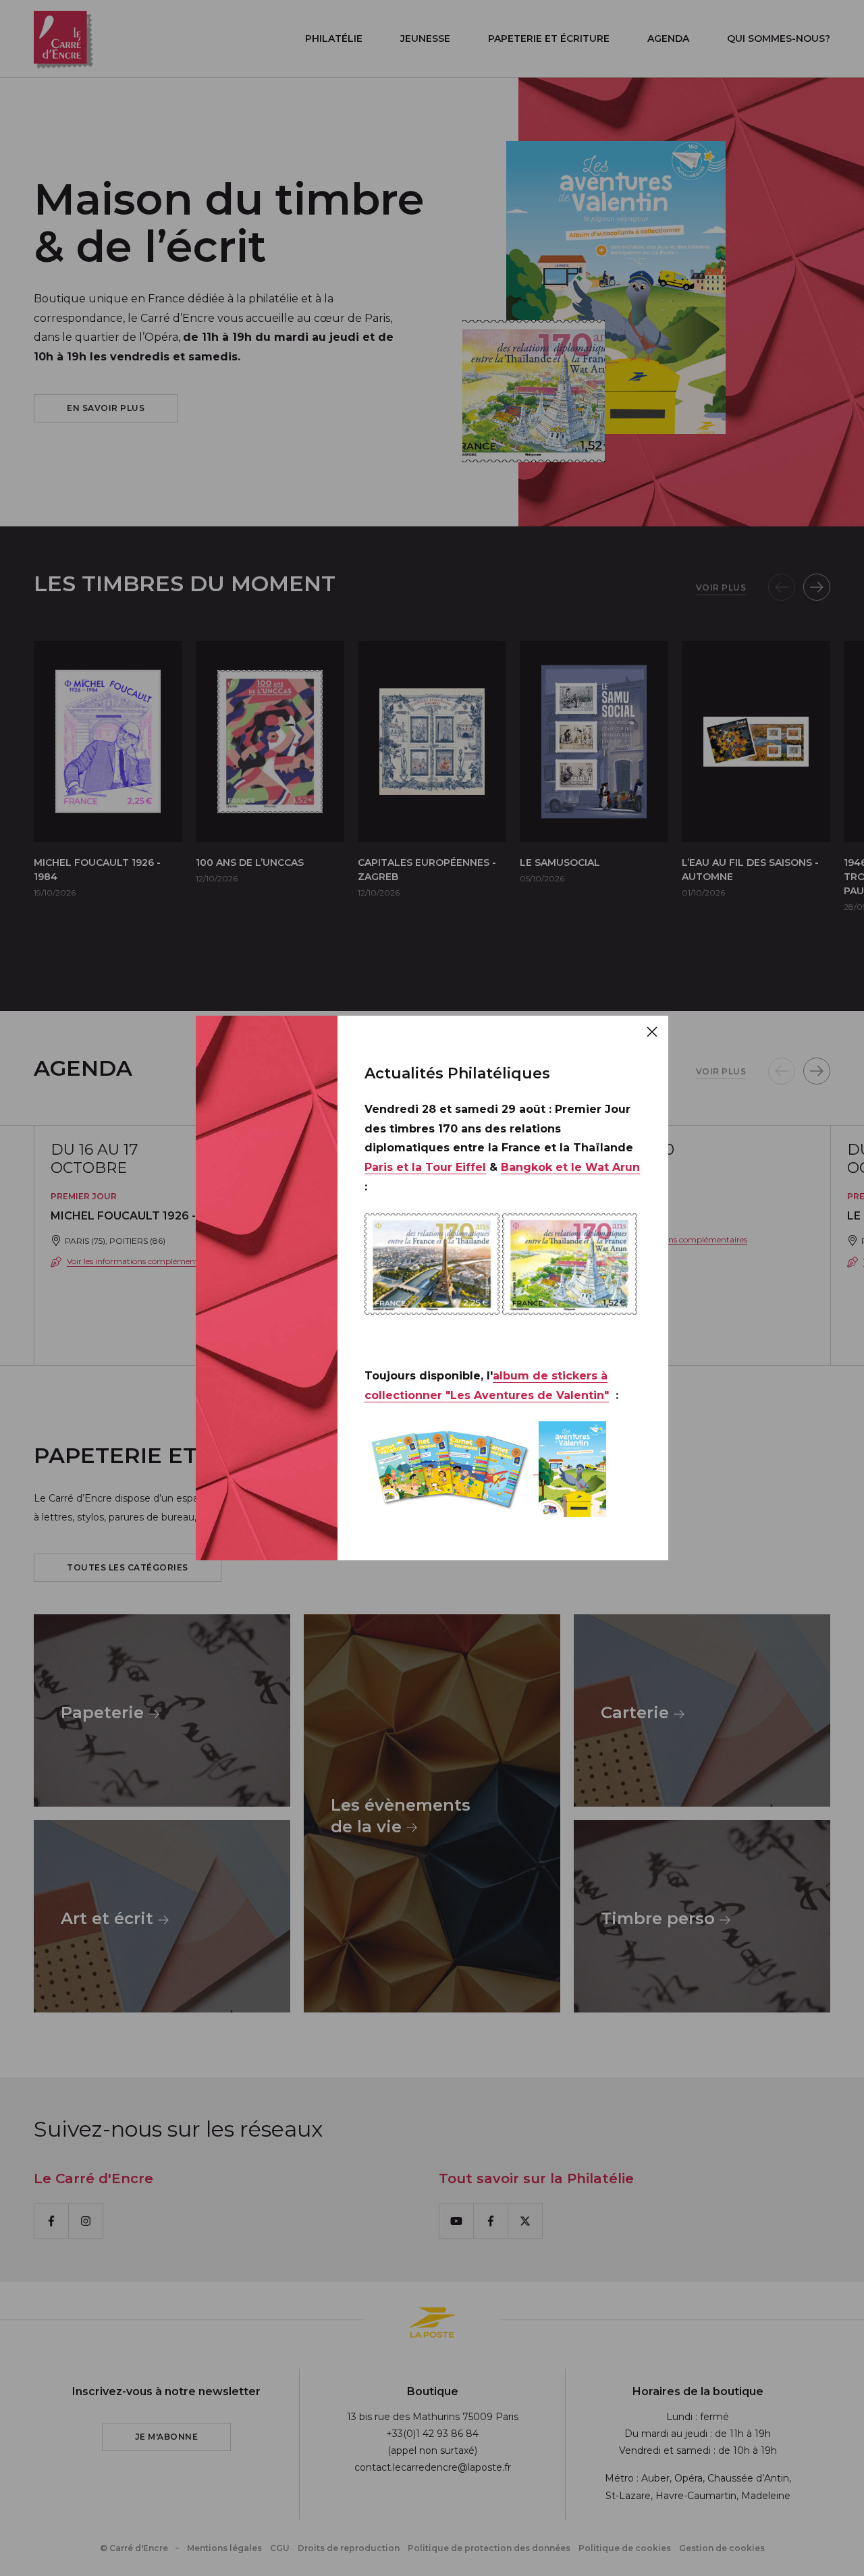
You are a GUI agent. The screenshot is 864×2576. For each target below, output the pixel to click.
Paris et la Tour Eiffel (425, 1167)
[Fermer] (652, 1032)
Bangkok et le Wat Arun (570, 1167)
